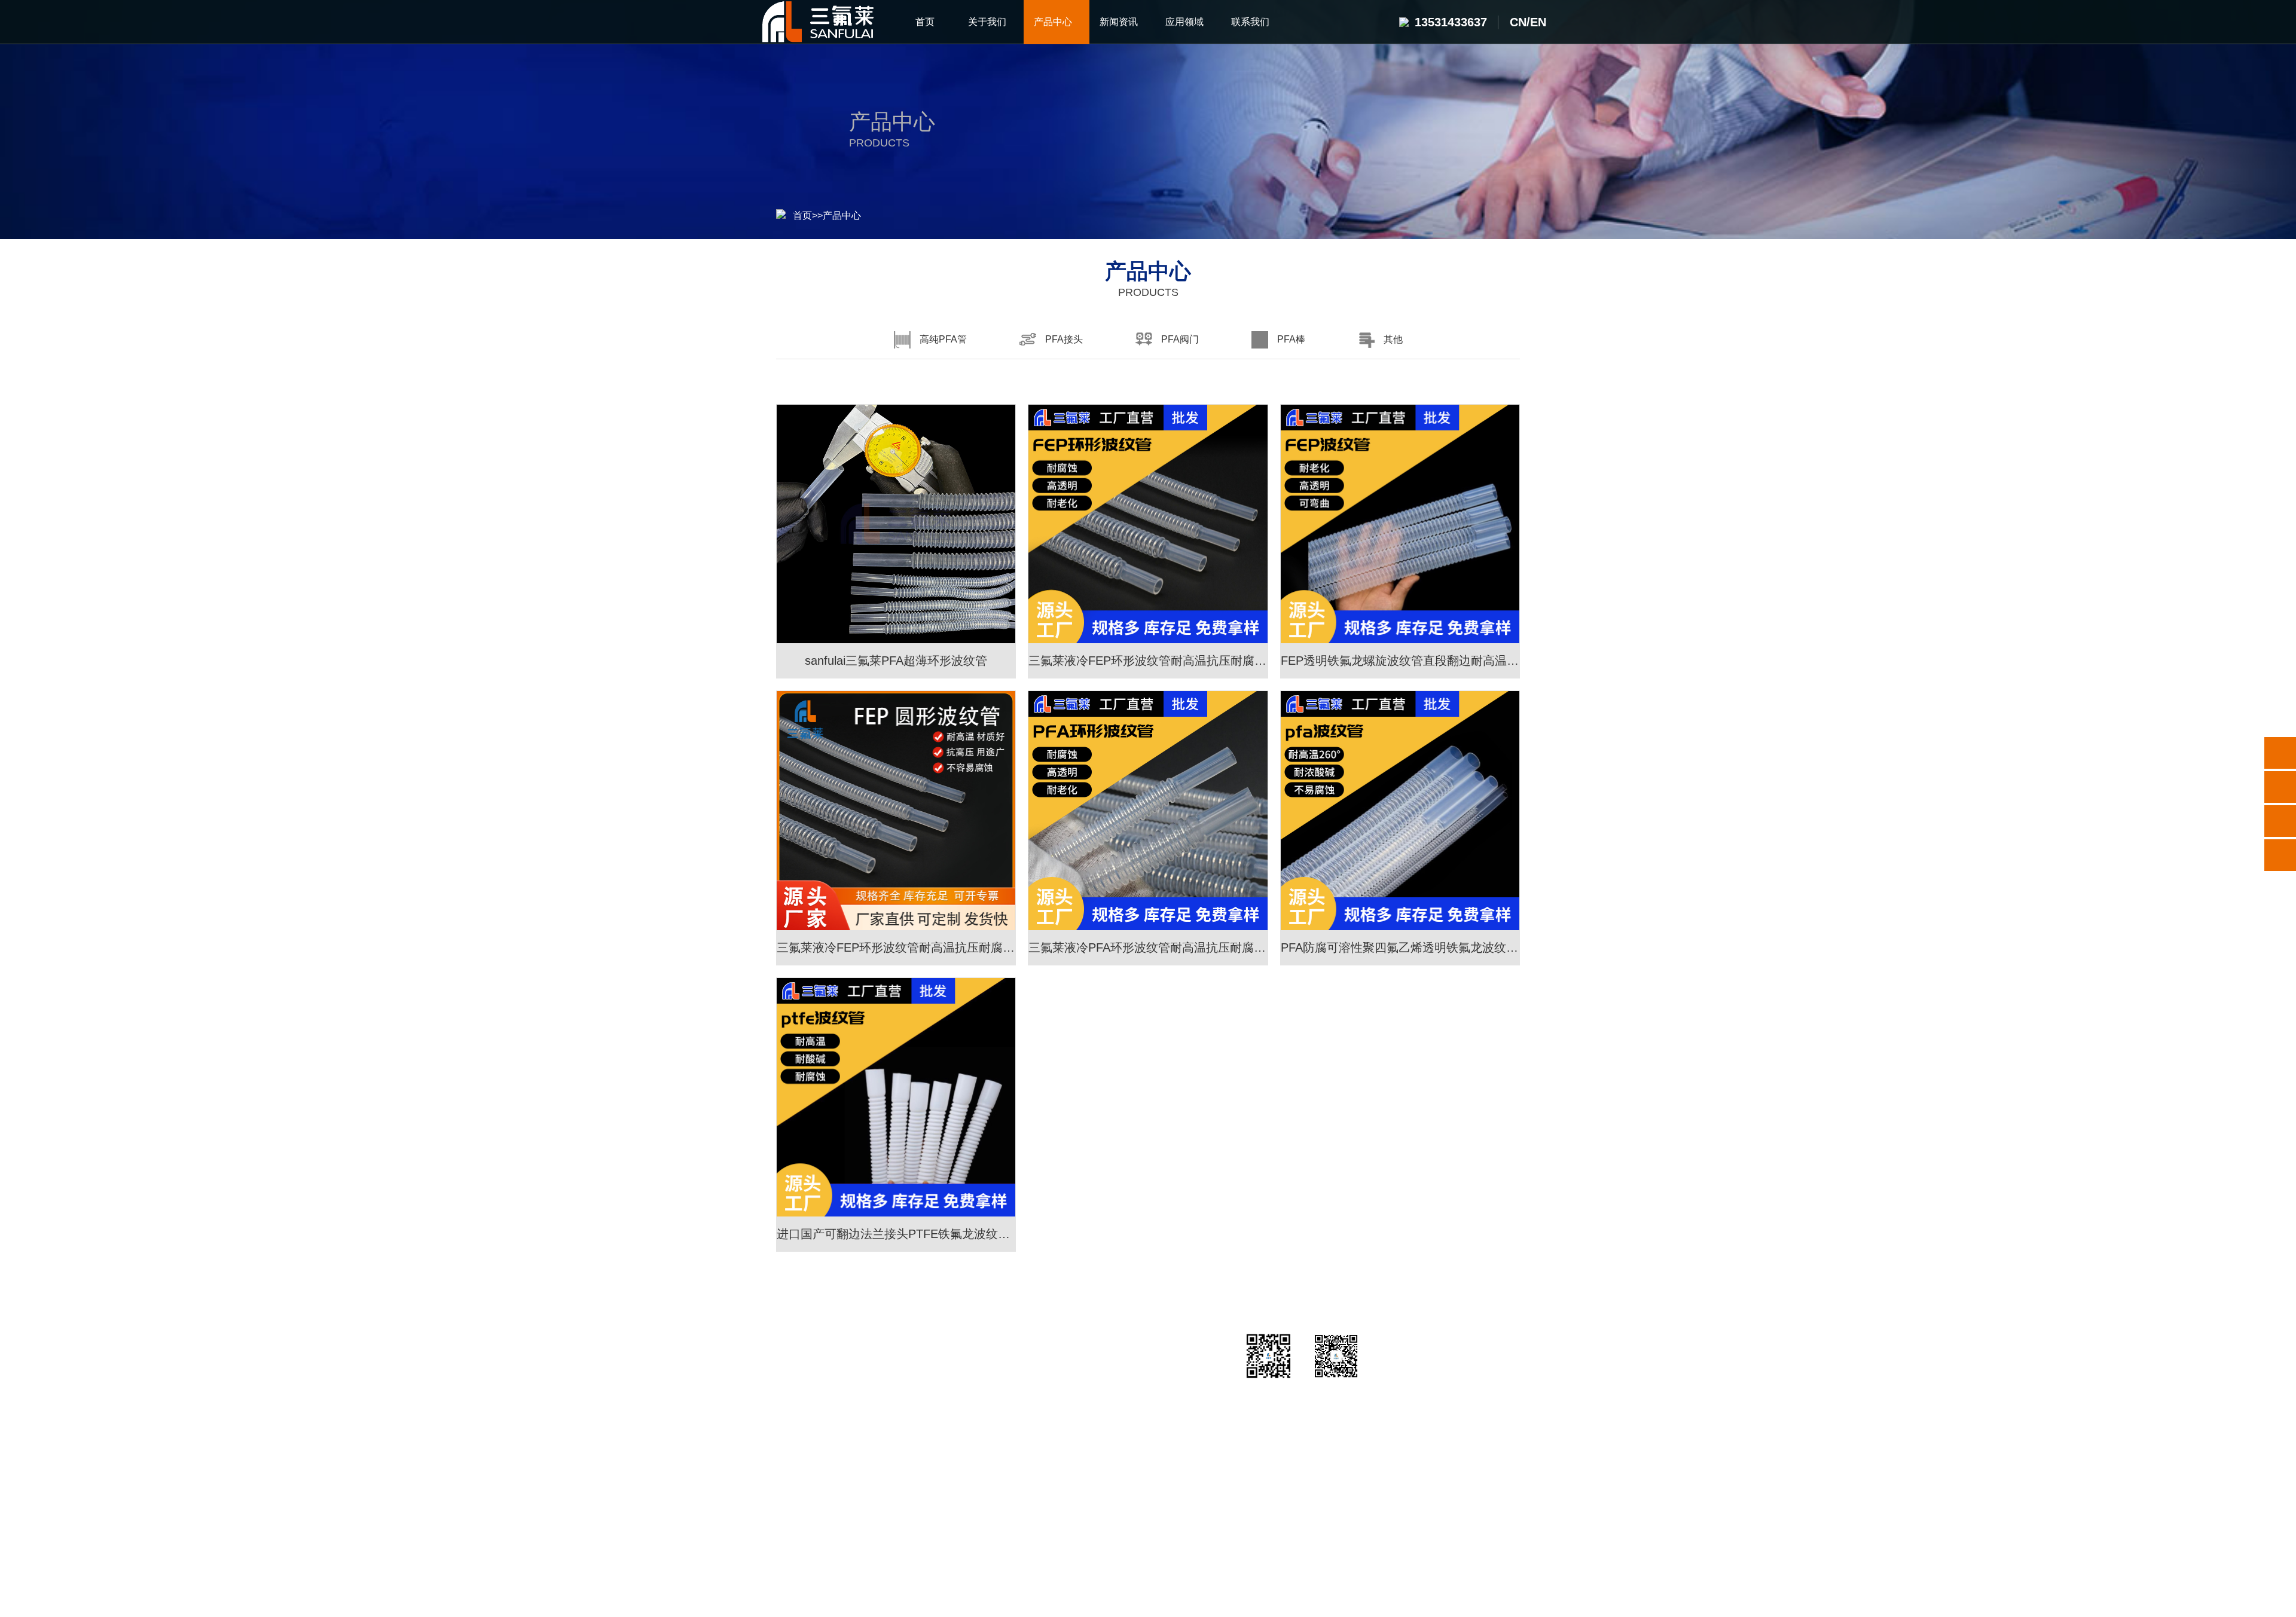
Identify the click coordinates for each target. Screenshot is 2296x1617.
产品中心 (842, 216)
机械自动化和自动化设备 (1057, 1467)
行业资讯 (948, 1377)
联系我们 (1167, 1346)
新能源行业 (1057, 1407)
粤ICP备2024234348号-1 (1220, 1600)
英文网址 (1008, 1558)
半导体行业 (1057, 1377)
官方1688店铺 (945, 1558)
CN (1518, 22)
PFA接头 (867, 1407)
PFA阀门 (867, 1437)
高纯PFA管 (867, 1377)
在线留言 (1167, 1437)
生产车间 (786, 1437)
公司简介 (786, 1377)
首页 (802, 216)
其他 (867, 1497)
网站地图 (1304, 1600)
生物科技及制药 (1057, 1437)
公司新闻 (948, 1407)
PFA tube (1094, 1558)
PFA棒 (867, 1467)
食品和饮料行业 (1057, 1497)
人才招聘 (1167, 1407)
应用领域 (1057, 1346)
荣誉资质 (786, 1407)
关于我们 (786, 1346)
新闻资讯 (948, 1346)
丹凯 (1051, 1558)
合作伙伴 (786, 1467)
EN (1538, 22)
